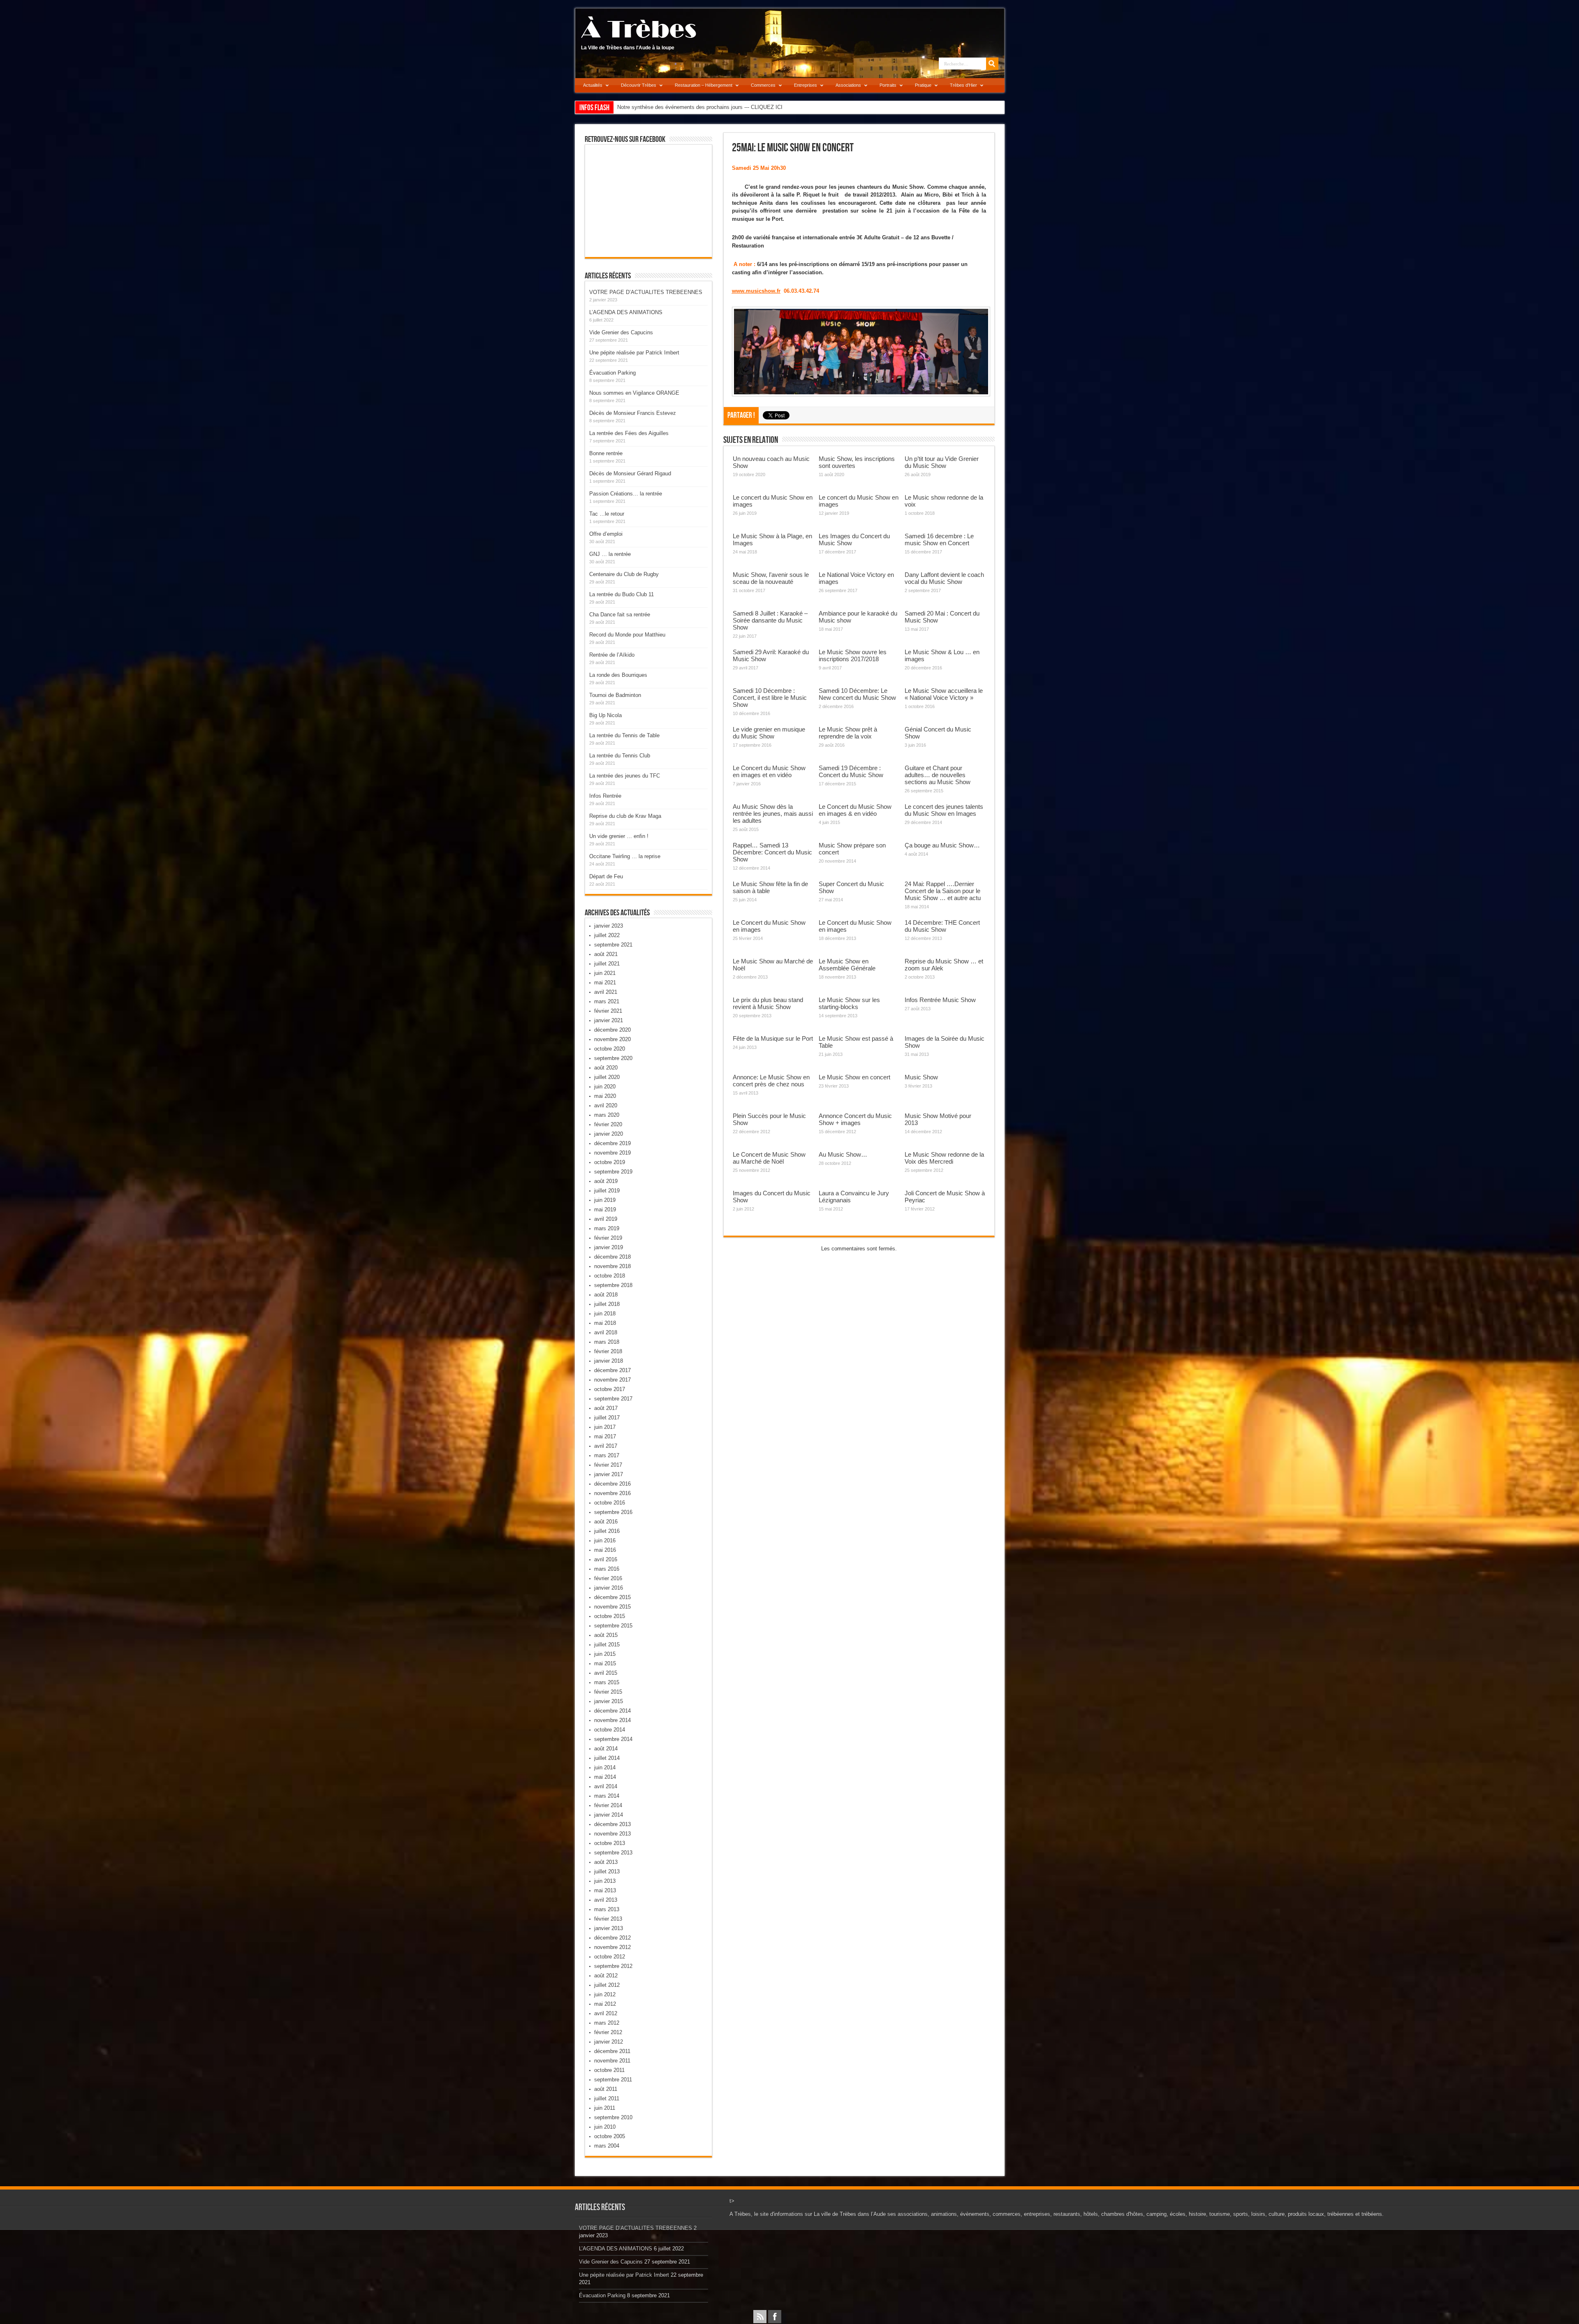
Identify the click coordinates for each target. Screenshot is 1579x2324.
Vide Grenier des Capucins (621, 332)
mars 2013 (607, 1909)
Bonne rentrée (606, 453)
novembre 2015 (612, 1607)
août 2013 (606, 1862)
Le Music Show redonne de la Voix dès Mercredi (944, 1158)
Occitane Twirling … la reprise (625, 856)
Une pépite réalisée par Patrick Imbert (634, 353)
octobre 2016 (610, 1503)
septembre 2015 (613, 1626)
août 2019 (606, 1181)
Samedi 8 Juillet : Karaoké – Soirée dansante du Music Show (770, 620)
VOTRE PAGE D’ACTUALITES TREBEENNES (646, 292)
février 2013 (608, 1919)
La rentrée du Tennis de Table (624, 735)
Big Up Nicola (605, 715)
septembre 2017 (613, 1399)
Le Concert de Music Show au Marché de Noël (769, 1158)
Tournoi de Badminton (615, 695)
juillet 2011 (607, 2098)
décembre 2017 (612, 1370)
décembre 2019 (612, 1143)
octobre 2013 (610, 1843)
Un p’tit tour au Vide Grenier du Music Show (942, 462)
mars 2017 (607, 1455)
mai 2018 (605, 1323)
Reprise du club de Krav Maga (625, 816)
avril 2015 (606, 1673)
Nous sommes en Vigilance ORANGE (634, 393)
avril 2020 (606, 1105)
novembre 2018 (612, 1266)
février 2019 (608, 1238)
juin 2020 (605, 1087)
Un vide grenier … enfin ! (619, 836)
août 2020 (606, 1068)
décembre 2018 (612, 1257)
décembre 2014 (612, 1711)
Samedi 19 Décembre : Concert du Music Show (851, 771)
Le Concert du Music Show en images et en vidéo (769, 771)
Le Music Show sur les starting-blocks (849, 1003)
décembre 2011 (612, 2051)
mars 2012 (607, 2023)
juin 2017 (605, 1427)
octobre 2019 (610, 1162)
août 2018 (606, 1295)
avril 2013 (606, 1900)
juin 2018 (605, 1314)
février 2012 (608, 2032)
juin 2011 (605, 2108)
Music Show (921, 1077)
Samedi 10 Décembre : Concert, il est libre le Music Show (770, 698)
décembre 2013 (612, 1824)
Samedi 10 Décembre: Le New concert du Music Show (857, 694)
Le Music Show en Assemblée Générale (847, 965)
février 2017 (608, 1465)
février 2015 (608, 1692)
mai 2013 (605, 1890)
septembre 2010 (613, 2117)
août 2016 (606, 1522)
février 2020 (608, 1124)
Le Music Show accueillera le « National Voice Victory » (944, 694)
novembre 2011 (612, 2061)
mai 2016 (605, 1550)
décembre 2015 (612, 1597)
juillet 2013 (607, 1871)
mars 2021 (607, 1001)
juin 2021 (605, 973)
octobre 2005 (610, 2136)
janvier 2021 (609, 1020)
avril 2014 (606, 1786)
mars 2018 (607, 1342)
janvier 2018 (609, 1361)
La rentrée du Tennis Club (620, 756)
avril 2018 (606, 1332)
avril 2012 (606, 2013)
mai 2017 (605, 1436)
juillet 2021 (607, 964)
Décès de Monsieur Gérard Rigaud (630, 473)
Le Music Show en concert (854, 1077)
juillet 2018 (607, 1304)
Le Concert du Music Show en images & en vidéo (855, 810)
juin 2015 (605, 1654)
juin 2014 (605, 1767)
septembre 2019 (613, 1172)
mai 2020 (605, 1096)
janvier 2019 (609, 1247)
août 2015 (606, 1635)
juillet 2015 (607, 1645)
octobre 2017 (610, 1389)
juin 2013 (605, 1881)
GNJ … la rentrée (610, 554)
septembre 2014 (613, 1739)
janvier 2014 (609, 1815)
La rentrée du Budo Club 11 (622, 594)
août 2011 (606, 2089)
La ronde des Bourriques (618, 675)
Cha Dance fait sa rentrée (620, 615)
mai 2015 (605, 1663)
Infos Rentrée (605, 796)
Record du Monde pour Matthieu (627, 635)
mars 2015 (607, 1682)
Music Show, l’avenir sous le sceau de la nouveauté (771, 578)
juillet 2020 (607, 1077)
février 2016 (608, 1578)
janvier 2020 (609, 1134)
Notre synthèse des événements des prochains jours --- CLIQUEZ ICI (700, 107)
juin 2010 (605, 2127)
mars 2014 (607, 1796)
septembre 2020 (613, 1058)
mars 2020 (607, 1115)
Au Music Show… (843, 1154)
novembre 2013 (612, 1834)
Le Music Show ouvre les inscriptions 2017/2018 (853, 655)
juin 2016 (605, 1540)
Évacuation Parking (612, 373)
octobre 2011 (609, 2070)
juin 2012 (605, 1994)
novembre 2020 (612, 1039)
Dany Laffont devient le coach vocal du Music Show (944, 578)
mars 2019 (607, 1228)
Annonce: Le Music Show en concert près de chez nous (771, 1081)
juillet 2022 (607, 935)
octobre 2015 (610, 1616)
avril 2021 (606, 992)
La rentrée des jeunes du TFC (625, 776)
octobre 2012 (610, 1957)
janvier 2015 (609, 1701)
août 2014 (606, 1749)
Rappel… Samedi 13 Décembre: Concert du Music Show (772, 852)
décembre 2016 (612, 1484)
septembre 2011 (613, 2080)
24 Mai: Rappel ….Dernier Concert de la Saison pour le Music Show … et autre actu (943, 891)
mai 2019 (605, 1209)
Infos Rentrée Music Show (940, 1000)
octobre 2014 (610, 1730)
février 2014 (608, 1805)
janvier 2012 (609, 2042)
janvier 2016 (609, 1588)
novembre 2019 (612, 1153)
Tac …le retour (607, 514)
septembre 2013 (613, 1853)
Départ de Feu (606, 876)
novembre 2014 (612, 1720)
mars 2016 (607, 1569)
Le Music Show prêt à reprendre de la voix (848, 733)
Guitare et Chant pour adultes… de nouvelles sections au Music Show (938, 775)
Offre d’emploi (606, 534)
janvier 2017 (609, 1474)
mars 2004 (607, 2146)
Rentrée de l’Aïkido (612, 655)
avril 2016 (606, 1559)
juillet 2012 (607, 1985)
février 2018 (608, 1351)
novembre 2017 (612, 1380)
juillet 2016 (607, 1531)
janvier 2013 (609, 1928)
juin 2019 (605, 1200)
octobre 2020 (610, 1049)
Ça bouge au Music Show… (942, 845)
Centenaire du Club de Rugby (624, 574)
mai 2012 (605, 2004)
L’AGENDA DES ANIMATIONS (626, 312)
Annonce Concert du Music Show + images (855, 1119)
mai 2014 (605, 1777)
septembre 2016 (613, 1512)
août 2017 (606, 1408)
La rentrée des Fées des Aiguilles (629, 433)
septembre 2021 (613, 945)
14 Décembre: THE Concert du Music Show (942, 926)
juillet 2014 (607, 1758)
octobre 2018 (610, 1276)
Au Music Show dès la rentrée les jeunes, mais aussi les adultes (773, 814)
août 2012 (606, 1976)
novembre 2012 (612, 1947)
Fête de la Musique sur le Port (773, 1038)
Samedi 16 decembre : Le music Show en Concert (939, 539)
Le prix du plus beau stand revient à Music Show (768, 1003)
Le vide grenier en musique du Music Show (769, 733)
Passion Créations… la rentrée (626, 494)
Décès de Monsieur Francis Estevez (633, 413)
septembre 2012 (613, 1966)
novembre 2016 (612, 1493)
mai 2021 (605, 983)
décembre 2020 (612, 1030)
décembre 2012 (612, 1938)
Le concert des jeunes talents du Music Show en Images (944, 810)
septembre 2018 (613, 1285)
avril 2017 (606, 1446)
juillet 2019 (607, 1191)
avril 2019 (606, 1219)
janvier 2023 (609, 926)
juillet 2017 (607, 1418)
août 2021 (606, 954)
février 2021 (608, 1011)
